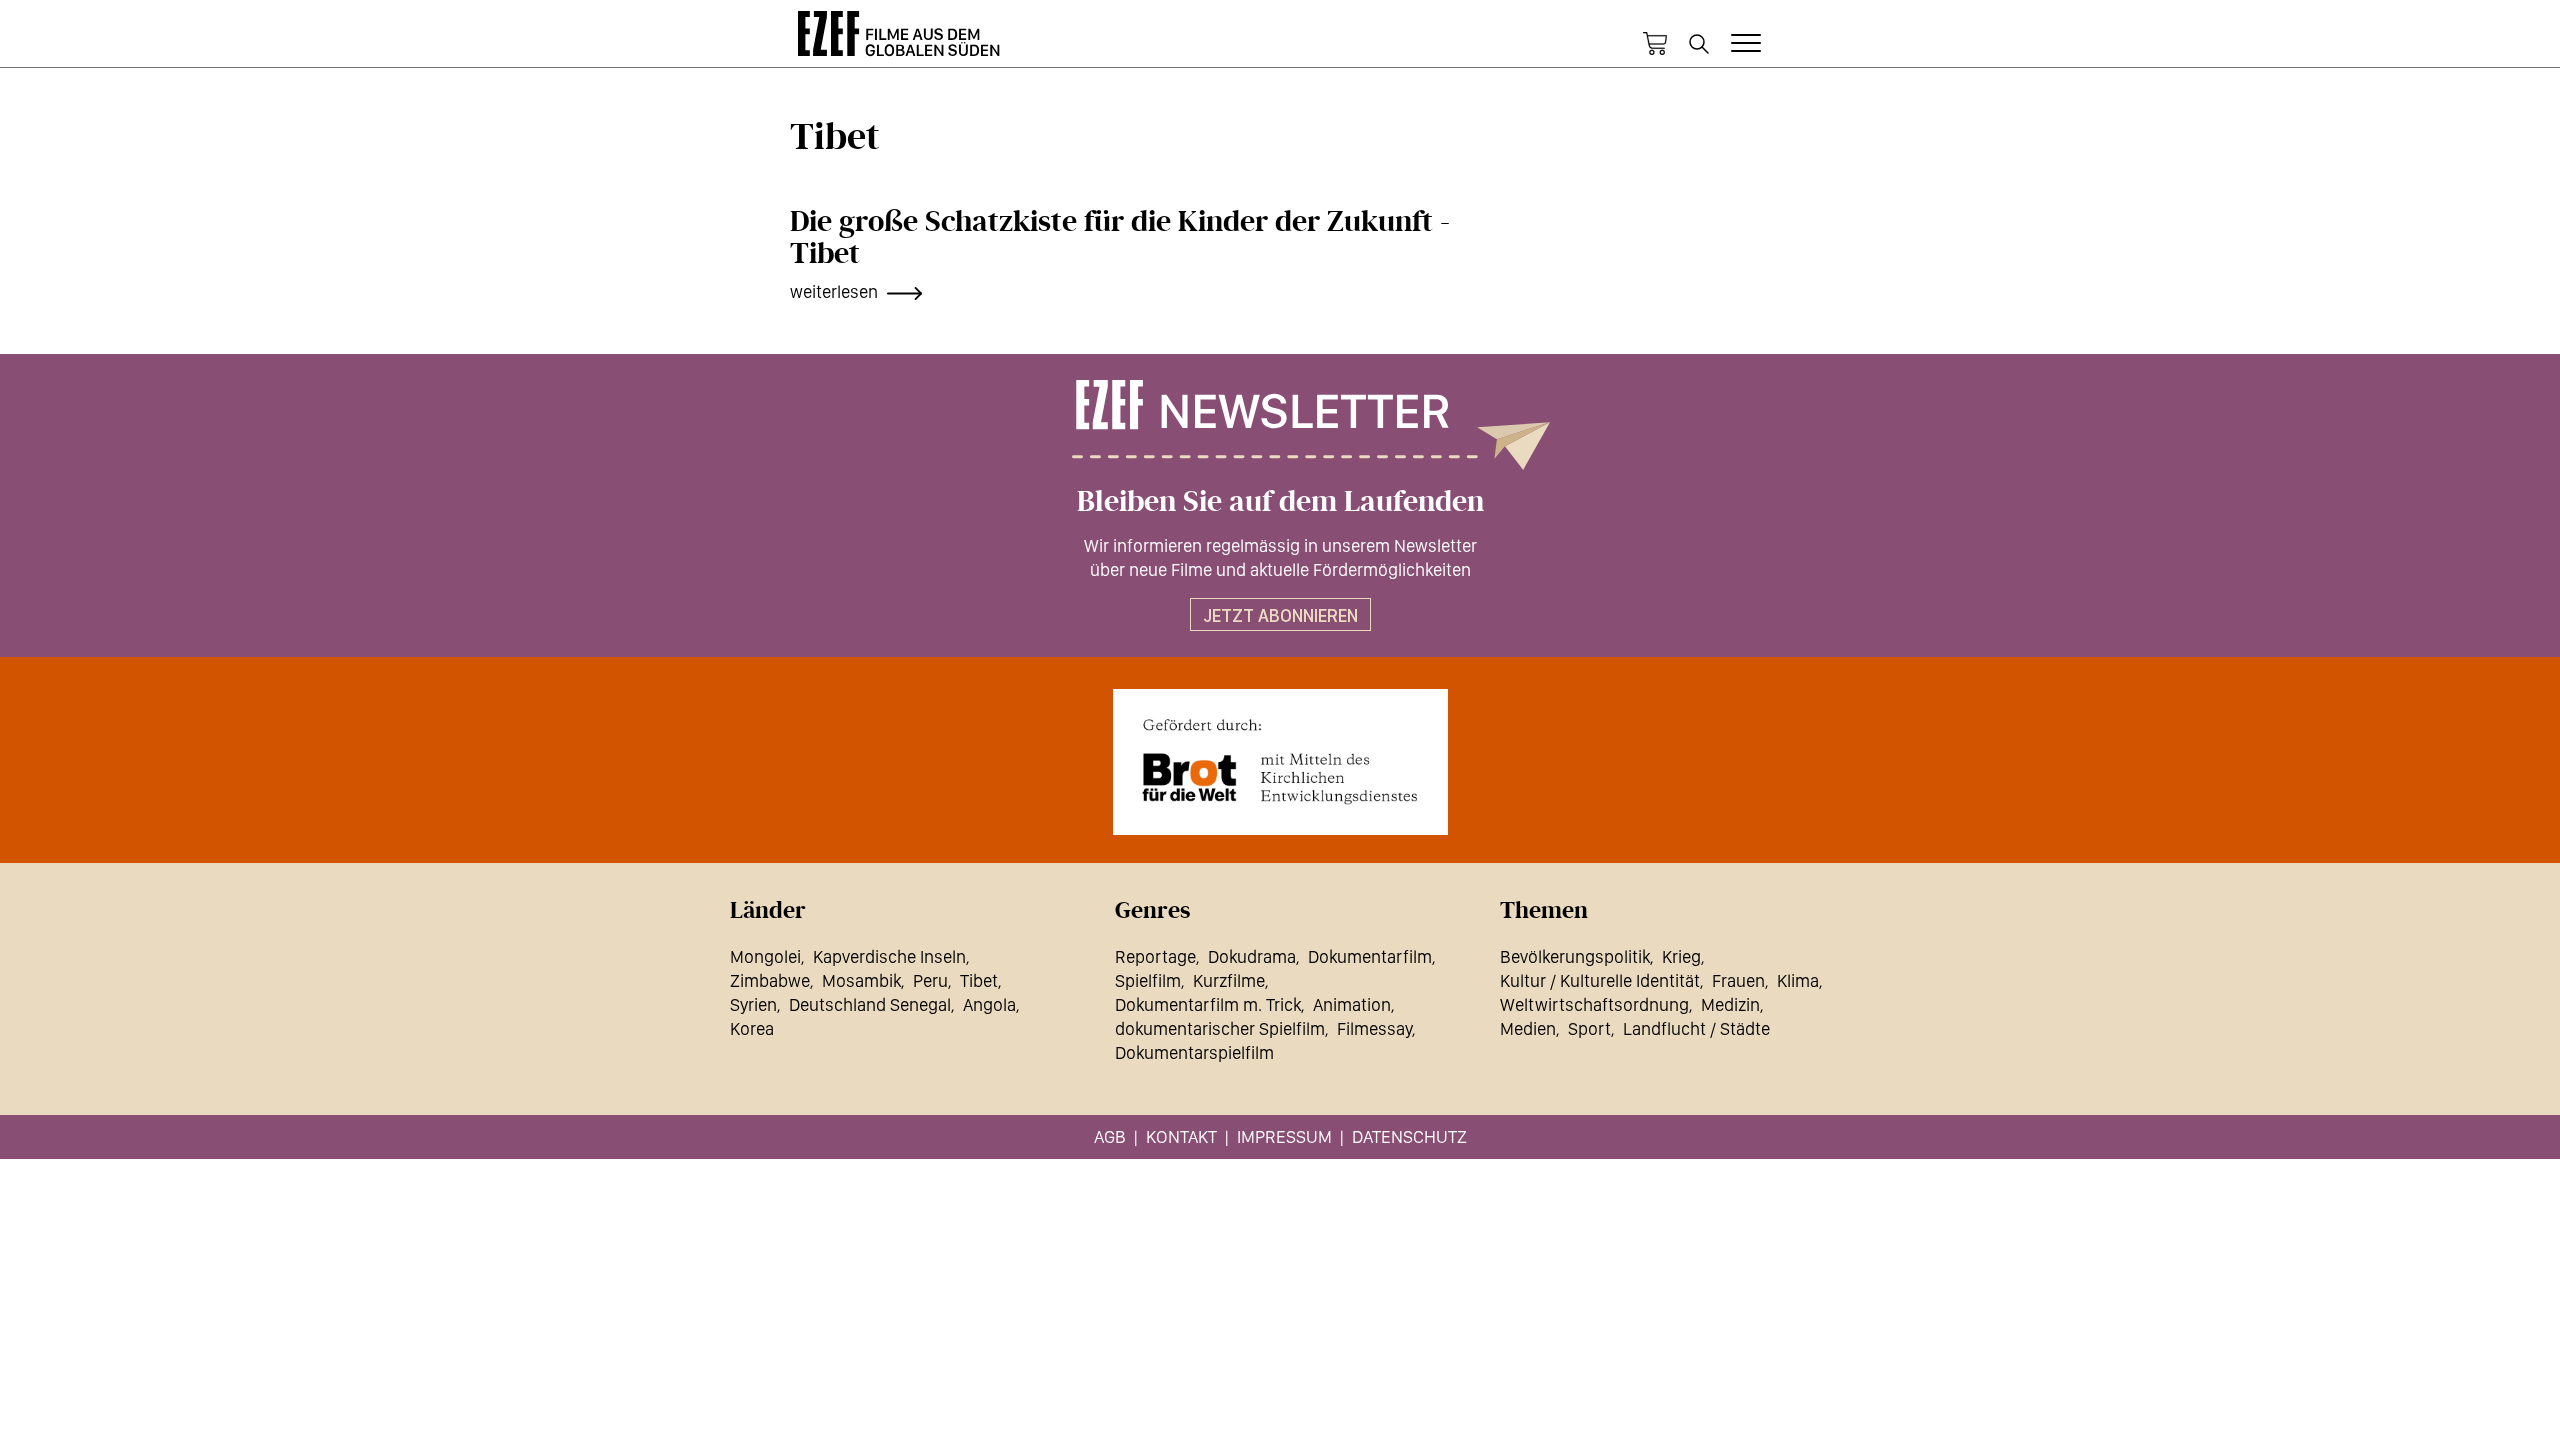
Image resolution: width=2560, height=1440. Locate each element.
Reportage (1155, 956)
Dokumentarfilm (1370, 956)
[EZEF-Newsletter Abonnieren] (1280, 425)
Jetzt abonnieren (1280, 615)
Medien (1528, 1028)
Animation (1352, 1004)
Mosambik (861, 980)
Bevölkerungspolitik (1575, 956)
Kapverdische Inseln (889, 956)
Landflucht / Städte (1696, 1028)
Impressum (1284, 1136)
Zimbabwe (770, 980)
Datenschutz (1409, 1136)
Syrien (753, 1004)
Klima (1798, 980)
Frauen (1738, 980)
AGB (1110, 1136)
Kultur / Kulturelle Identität (1600, 980)
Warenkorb (1655, 44)
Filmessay (1374, 1028)
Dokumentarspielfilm (1194, 1052)
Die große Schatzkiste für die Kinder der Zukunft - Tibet (1120, 238)
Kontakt (1181, 1136)
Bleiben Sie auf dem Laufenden (1280, 502)
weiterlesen (834, 291)
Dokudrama (1252, 956)
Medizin (1730, 1004)
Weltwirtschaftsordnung (1594, 1004)
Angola (989, 1004)
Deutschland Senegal (870, 1004)
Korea (752, 1028)
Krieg (1681, 956)
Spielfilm (1148, 980)
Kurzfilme (1229, 980)
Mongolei (765, 956)
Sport (1589, 1028)
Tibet (979, 980)
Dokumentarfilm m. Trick (1208, 1004)
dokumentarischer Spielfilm (1220, 1028)
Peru (930, 980)
